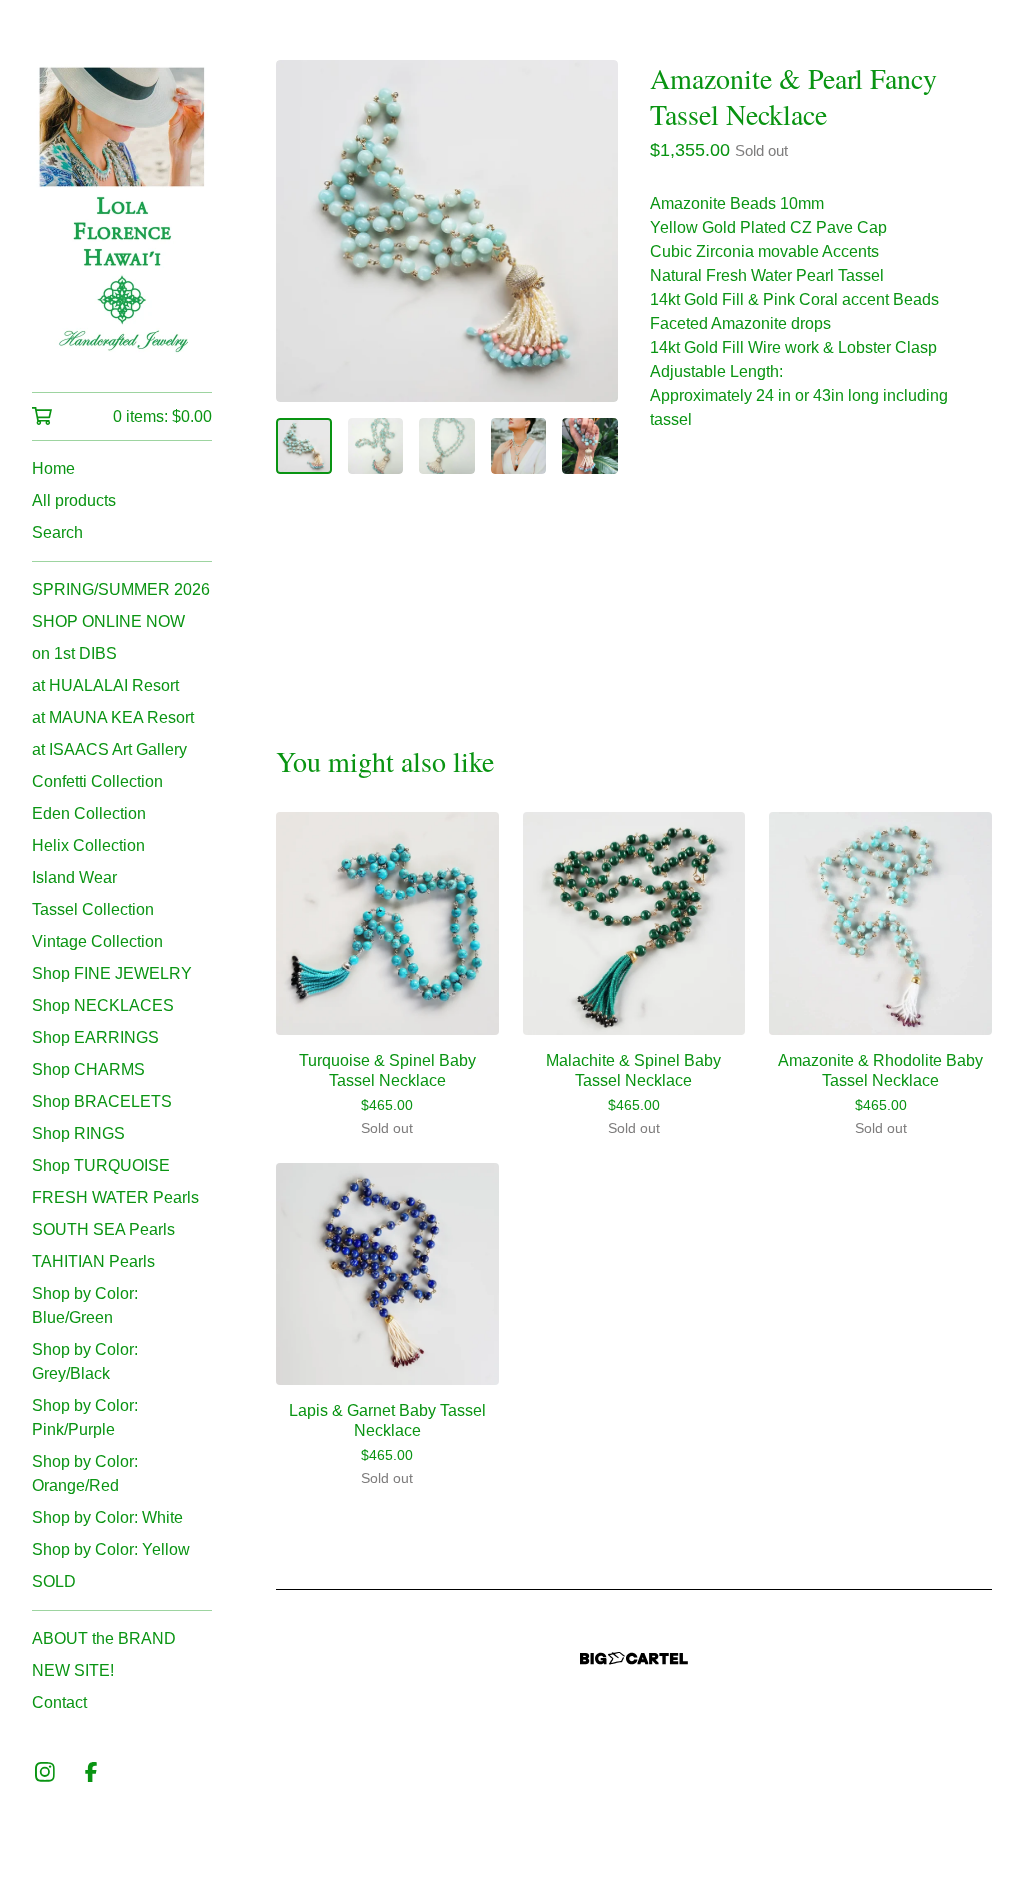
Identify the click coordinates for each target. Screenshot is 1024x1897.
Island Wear (74, 877)
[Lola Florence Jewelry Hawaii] (122, 210)
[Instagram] (45, 1772)
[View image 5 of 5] (590, 446)
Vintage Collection (97, 941)
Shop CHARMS (88, 1069)
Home (53, 468)
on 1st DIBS (74, 653)
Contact (59, 1702)
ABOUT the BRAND (104, 1638)
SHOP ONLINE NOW (108, 621)
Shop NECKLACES (103, 1005)
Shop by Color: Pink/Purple (85, 1417)
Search (57, 532)
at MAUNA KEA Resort (113, 717)
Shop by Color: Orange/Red (85, 1473)
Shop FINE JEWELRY (112, 973)
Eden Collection (89, 813)
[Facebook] (91, 1772)
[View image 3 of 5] (447, 446)
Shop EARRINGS (95, 1037)
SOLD (54, 1581)
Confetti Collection (97, 781)
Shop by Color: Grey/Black (85, 1361)
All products (74, 500)
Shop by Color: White (107, 1517)
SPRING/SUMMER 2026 (121, 589)
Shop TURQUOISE (101, 1165)
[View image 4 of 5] (519, 446)
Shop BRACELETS (102, 1101)
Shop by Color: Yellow (111, 1549)
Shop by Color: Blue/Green (85, 1305)
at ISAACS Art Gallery (109, 749)
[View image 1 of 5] (304, 446)
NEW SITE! (73, 1670)
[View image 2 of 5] (376, 446)
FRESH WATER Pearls (115, 1197)
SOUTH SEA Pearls (103, 1229)
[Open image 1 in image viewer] (447, 231)
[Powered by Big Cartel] (634, 1658)
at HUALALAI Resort (105, 685)
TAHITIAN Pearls (93, 1261)
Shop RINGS (78, 1133)
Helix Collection (88, 845)
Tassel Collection (93, 909)
